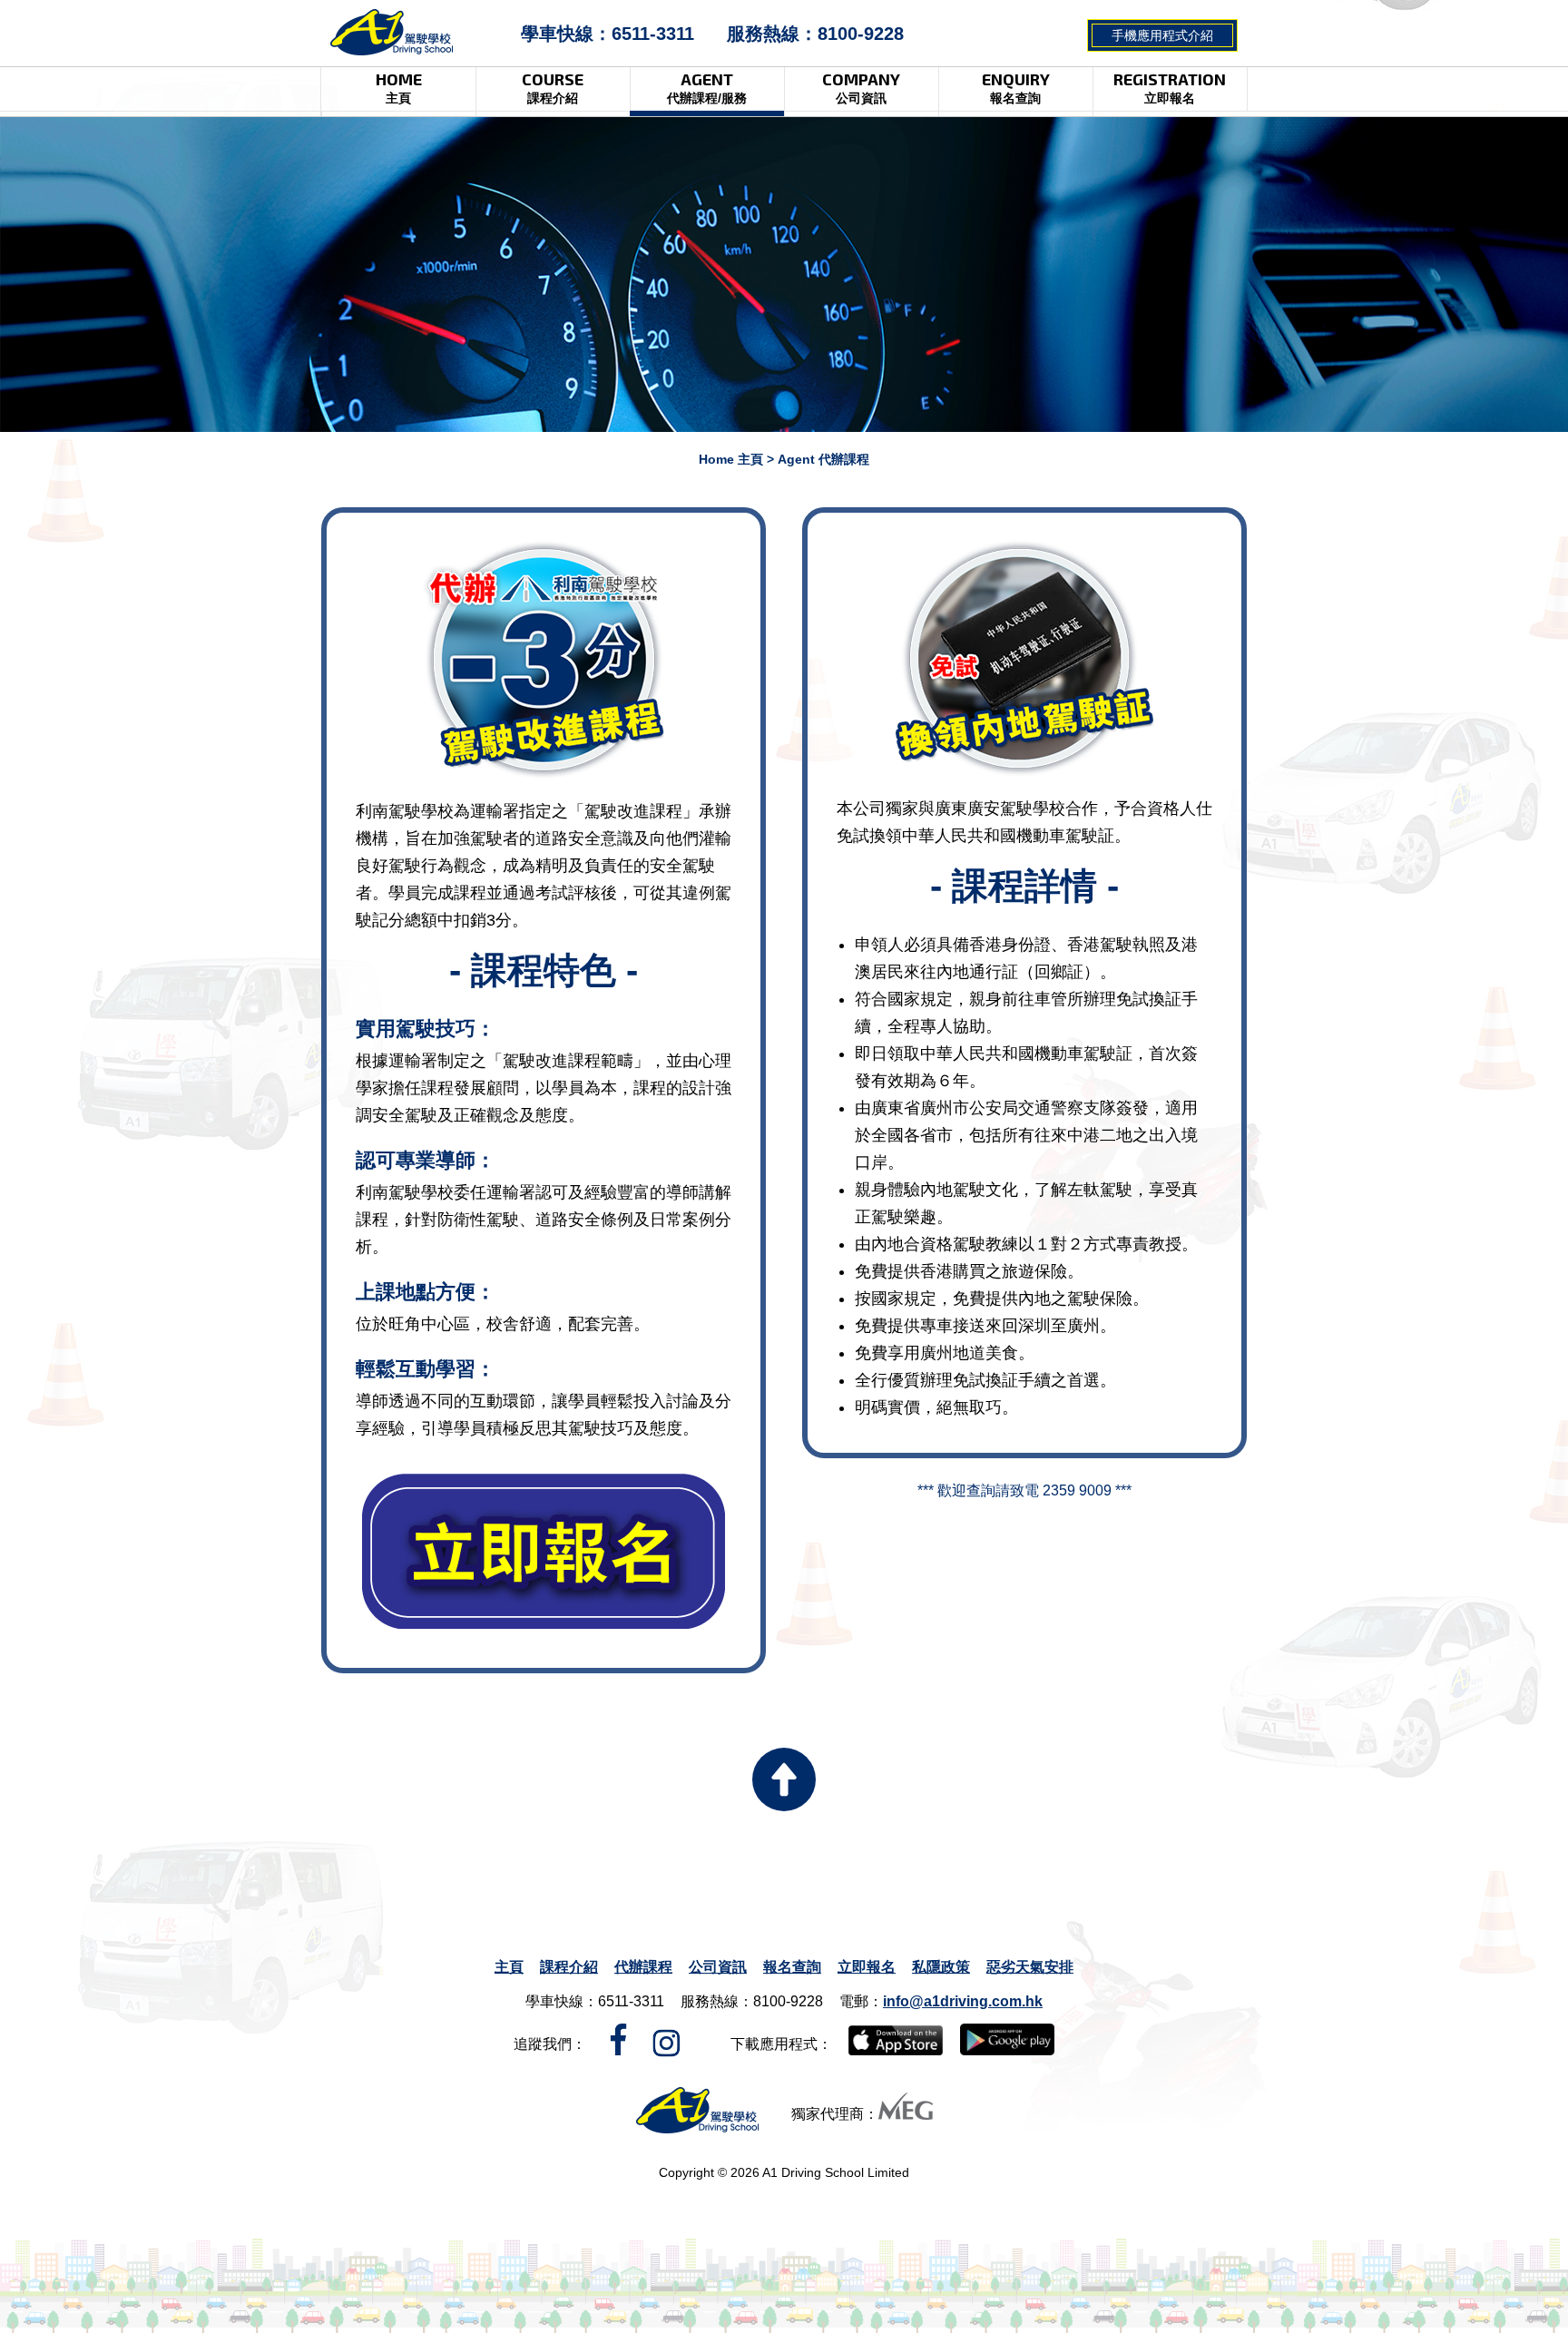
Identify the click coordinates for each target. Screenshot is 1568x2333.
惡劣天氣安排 (1030, 1967)
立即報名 (867, 1967)
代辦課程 (643, 1967)
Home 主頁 (731, 459)
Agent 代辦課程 (823, 459)
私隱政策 (941, 1967)
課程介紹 (569, 1967)
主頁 (509, 1967)
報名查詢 (792, 1967)
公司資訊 (718, 1967)
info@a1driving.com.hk (963, 2001)
